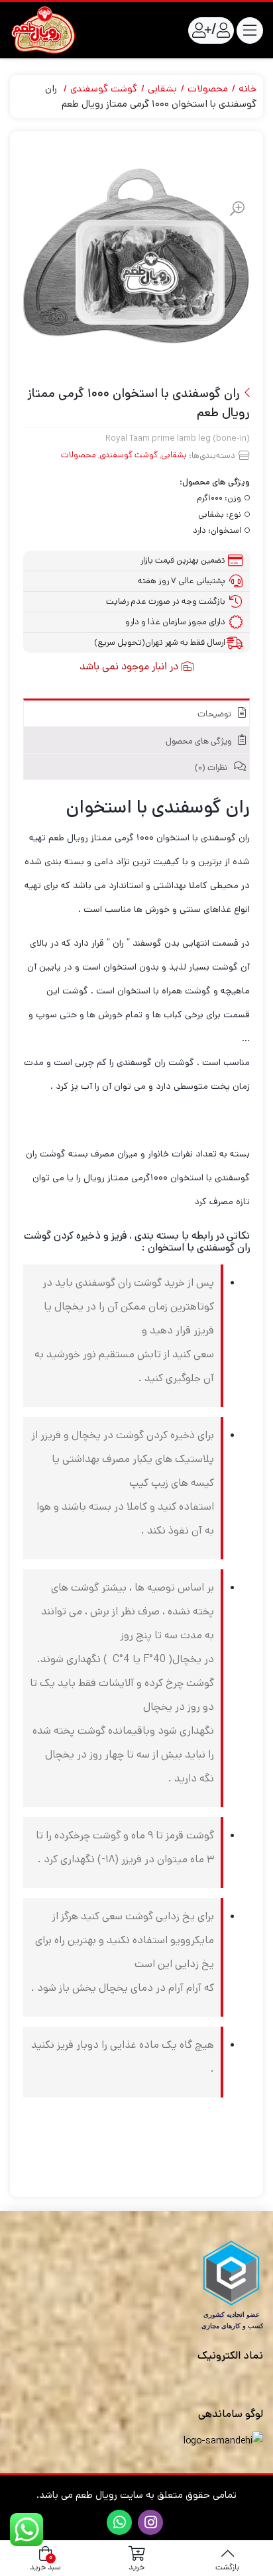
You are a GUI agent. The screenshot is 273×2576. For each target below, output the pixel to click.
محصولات (208, 88)
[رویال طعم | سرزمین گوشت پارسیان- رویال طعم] (43, 30)
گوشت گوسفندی (104, 88)
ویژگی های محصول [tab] (199, 742)
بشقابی (162, 88)
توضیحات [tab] (215, 715)
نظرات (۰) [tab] (212, 768)
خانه (247, 88)
